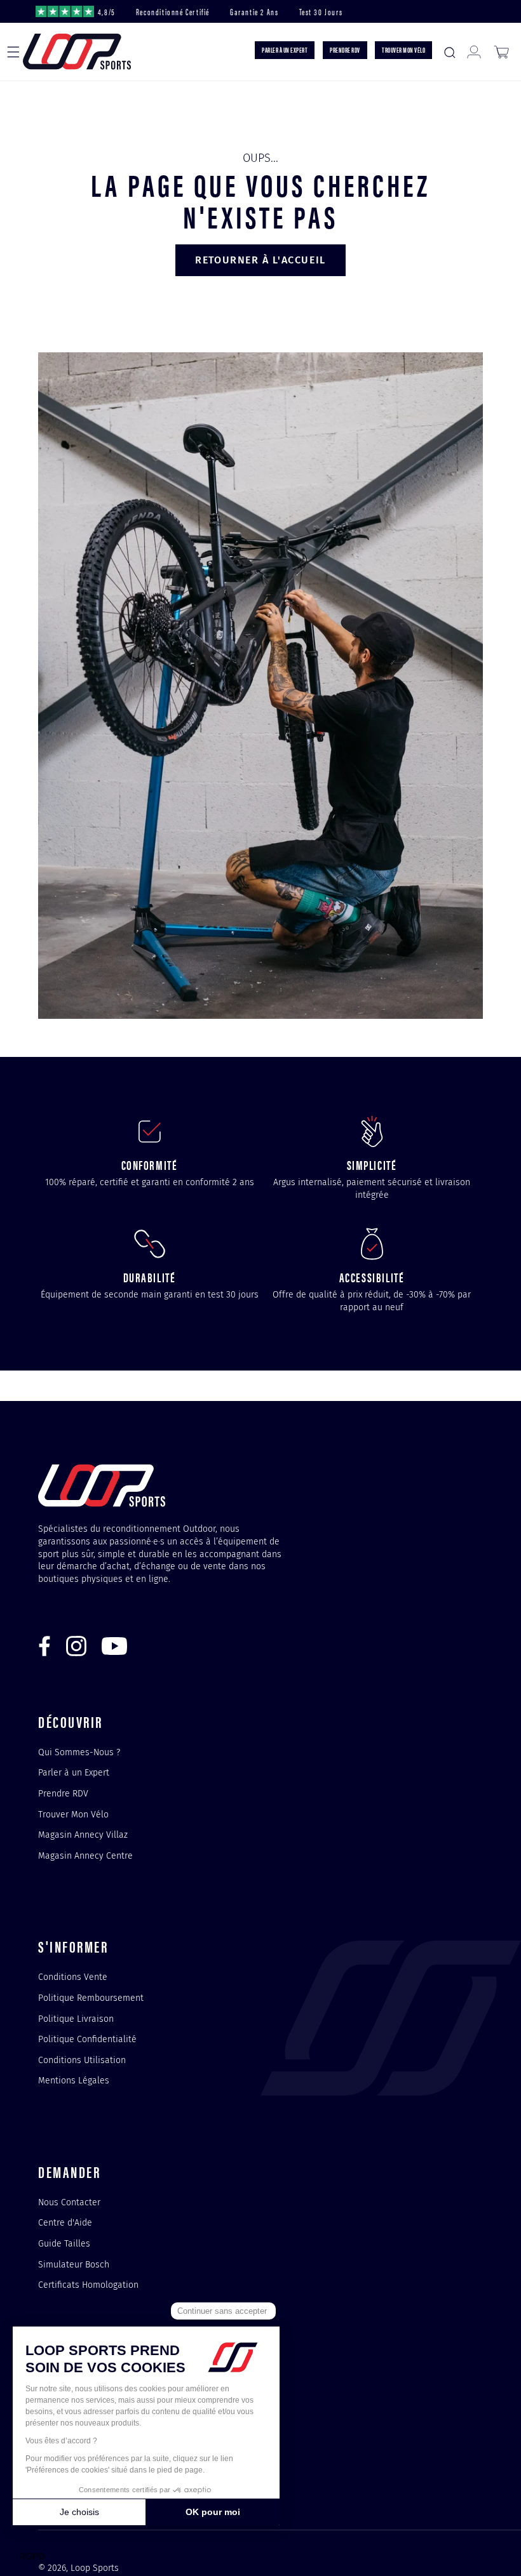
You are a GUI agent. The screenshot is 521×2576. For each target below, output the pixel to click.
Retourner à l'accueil (260, 260)
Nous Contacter (69, 2203)
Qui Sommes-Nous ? (79, 1753)
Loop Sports (95, 2568)
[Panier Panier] (501, 52)
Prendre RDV (63, 1793)
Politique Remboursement (91, 1998)
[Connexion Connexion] (474, 52)
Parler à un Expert (74, 1772)
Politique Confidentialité (87, 2039)
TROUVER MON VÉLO (403, 50)
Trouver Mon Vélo (73, 1814)
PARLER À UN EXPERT (285, 50)
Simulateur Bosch (74, 2264)
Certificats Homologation (88, 2285)
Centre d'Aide (65, 2222)
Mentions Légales (74, 2080)
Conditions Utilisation (82, 2060)
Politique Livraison (76, 2019)
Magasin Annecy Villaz (83, 1835)
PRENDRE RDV (345, 50)
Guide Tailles (64, 2243)
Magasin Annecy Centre (85, 1856)
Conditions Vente (73, 1977)
